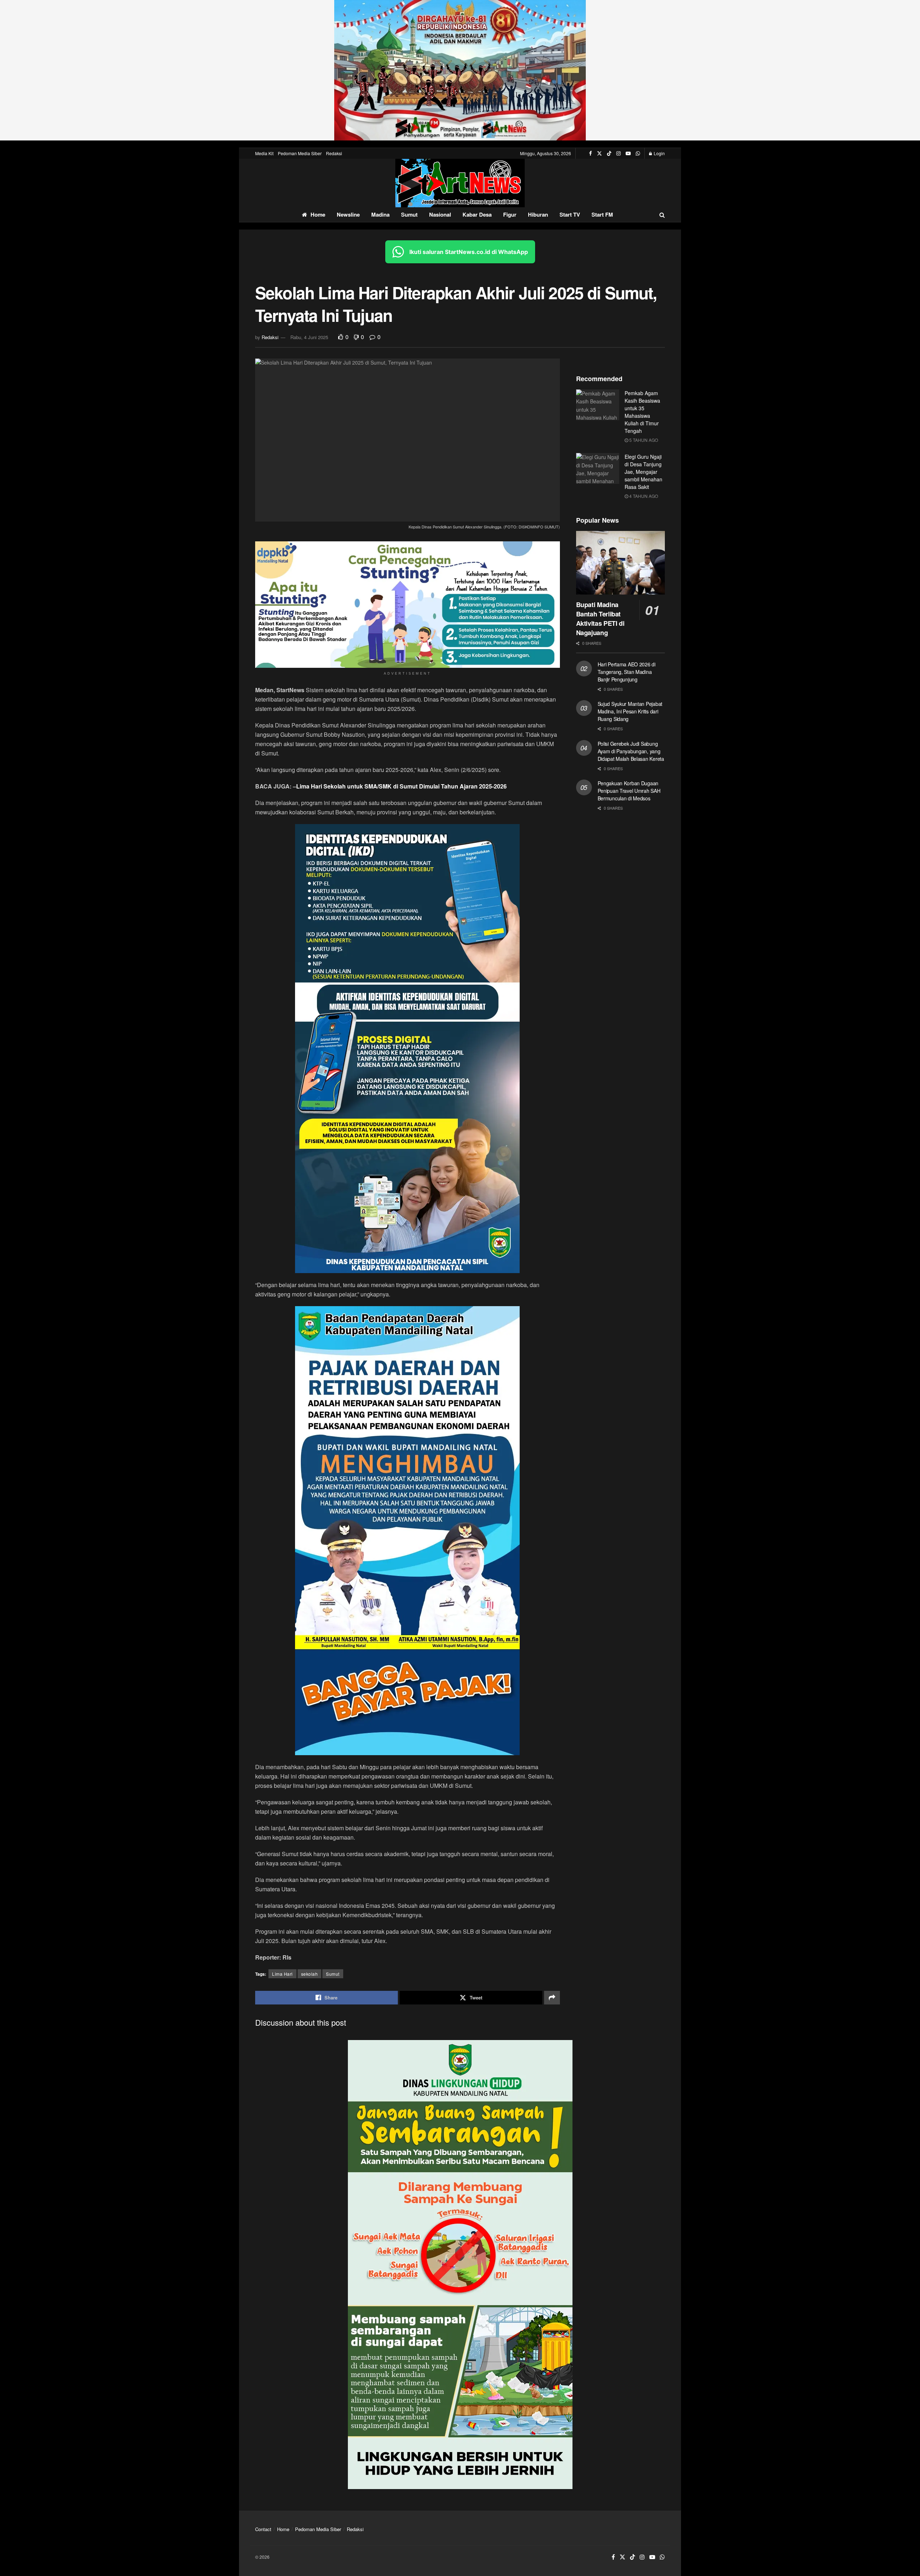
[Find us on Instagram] (618, 153)
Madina (380, 214)
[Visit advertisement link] (460, 70)
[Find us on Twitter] (599, 153)
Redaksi (334, 153)
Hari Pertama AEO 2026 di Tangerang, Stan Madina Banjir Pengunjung (627, 672)
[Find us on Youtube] (628, 153)
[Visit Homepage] (460, 183)
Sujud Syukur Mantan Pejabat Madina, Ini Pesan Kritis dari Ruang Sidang (630, 711)
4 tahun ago (643, 496)
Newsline (348, 214)
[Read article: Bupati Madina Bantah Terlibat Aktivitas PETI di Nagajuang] (621, 563)
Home (318, 214)
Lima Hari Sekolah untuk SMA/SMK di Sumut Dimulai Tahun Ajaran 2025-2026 (401, 786)
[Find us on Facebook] (590, 153)
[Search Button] (662, 215)
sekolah (310, 1974)
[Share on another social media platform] (552, 1998)
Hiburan (538, 214)
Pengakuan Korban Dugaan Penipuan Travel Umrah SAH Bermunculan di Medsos (629, 791)
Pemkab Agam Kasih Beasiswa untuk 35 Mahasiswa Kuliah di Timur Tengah (642, 412)
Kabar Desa (477, 214)
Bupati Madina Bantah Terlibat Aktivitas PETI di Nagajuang (600, 619)
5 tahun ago (643, 440)
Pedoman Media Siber (300, 153)
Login (659, 153)
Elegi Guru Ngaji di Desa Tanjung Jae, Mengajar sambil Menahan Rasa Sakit (643, 472)
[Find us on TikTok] (609, 153)
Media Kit (264, 153)
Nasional (440, 214)
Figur (510, 214)
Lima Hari (282, 1974)
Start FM (602, 214)
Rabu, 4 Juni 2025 (309, 337)
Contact (263, 2529)
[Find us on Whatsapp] (638, 153)
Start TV (570, 214)
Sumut (409, 214)
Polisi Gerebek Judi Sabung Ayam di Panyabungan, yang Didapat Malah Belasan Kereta (631, 751)
